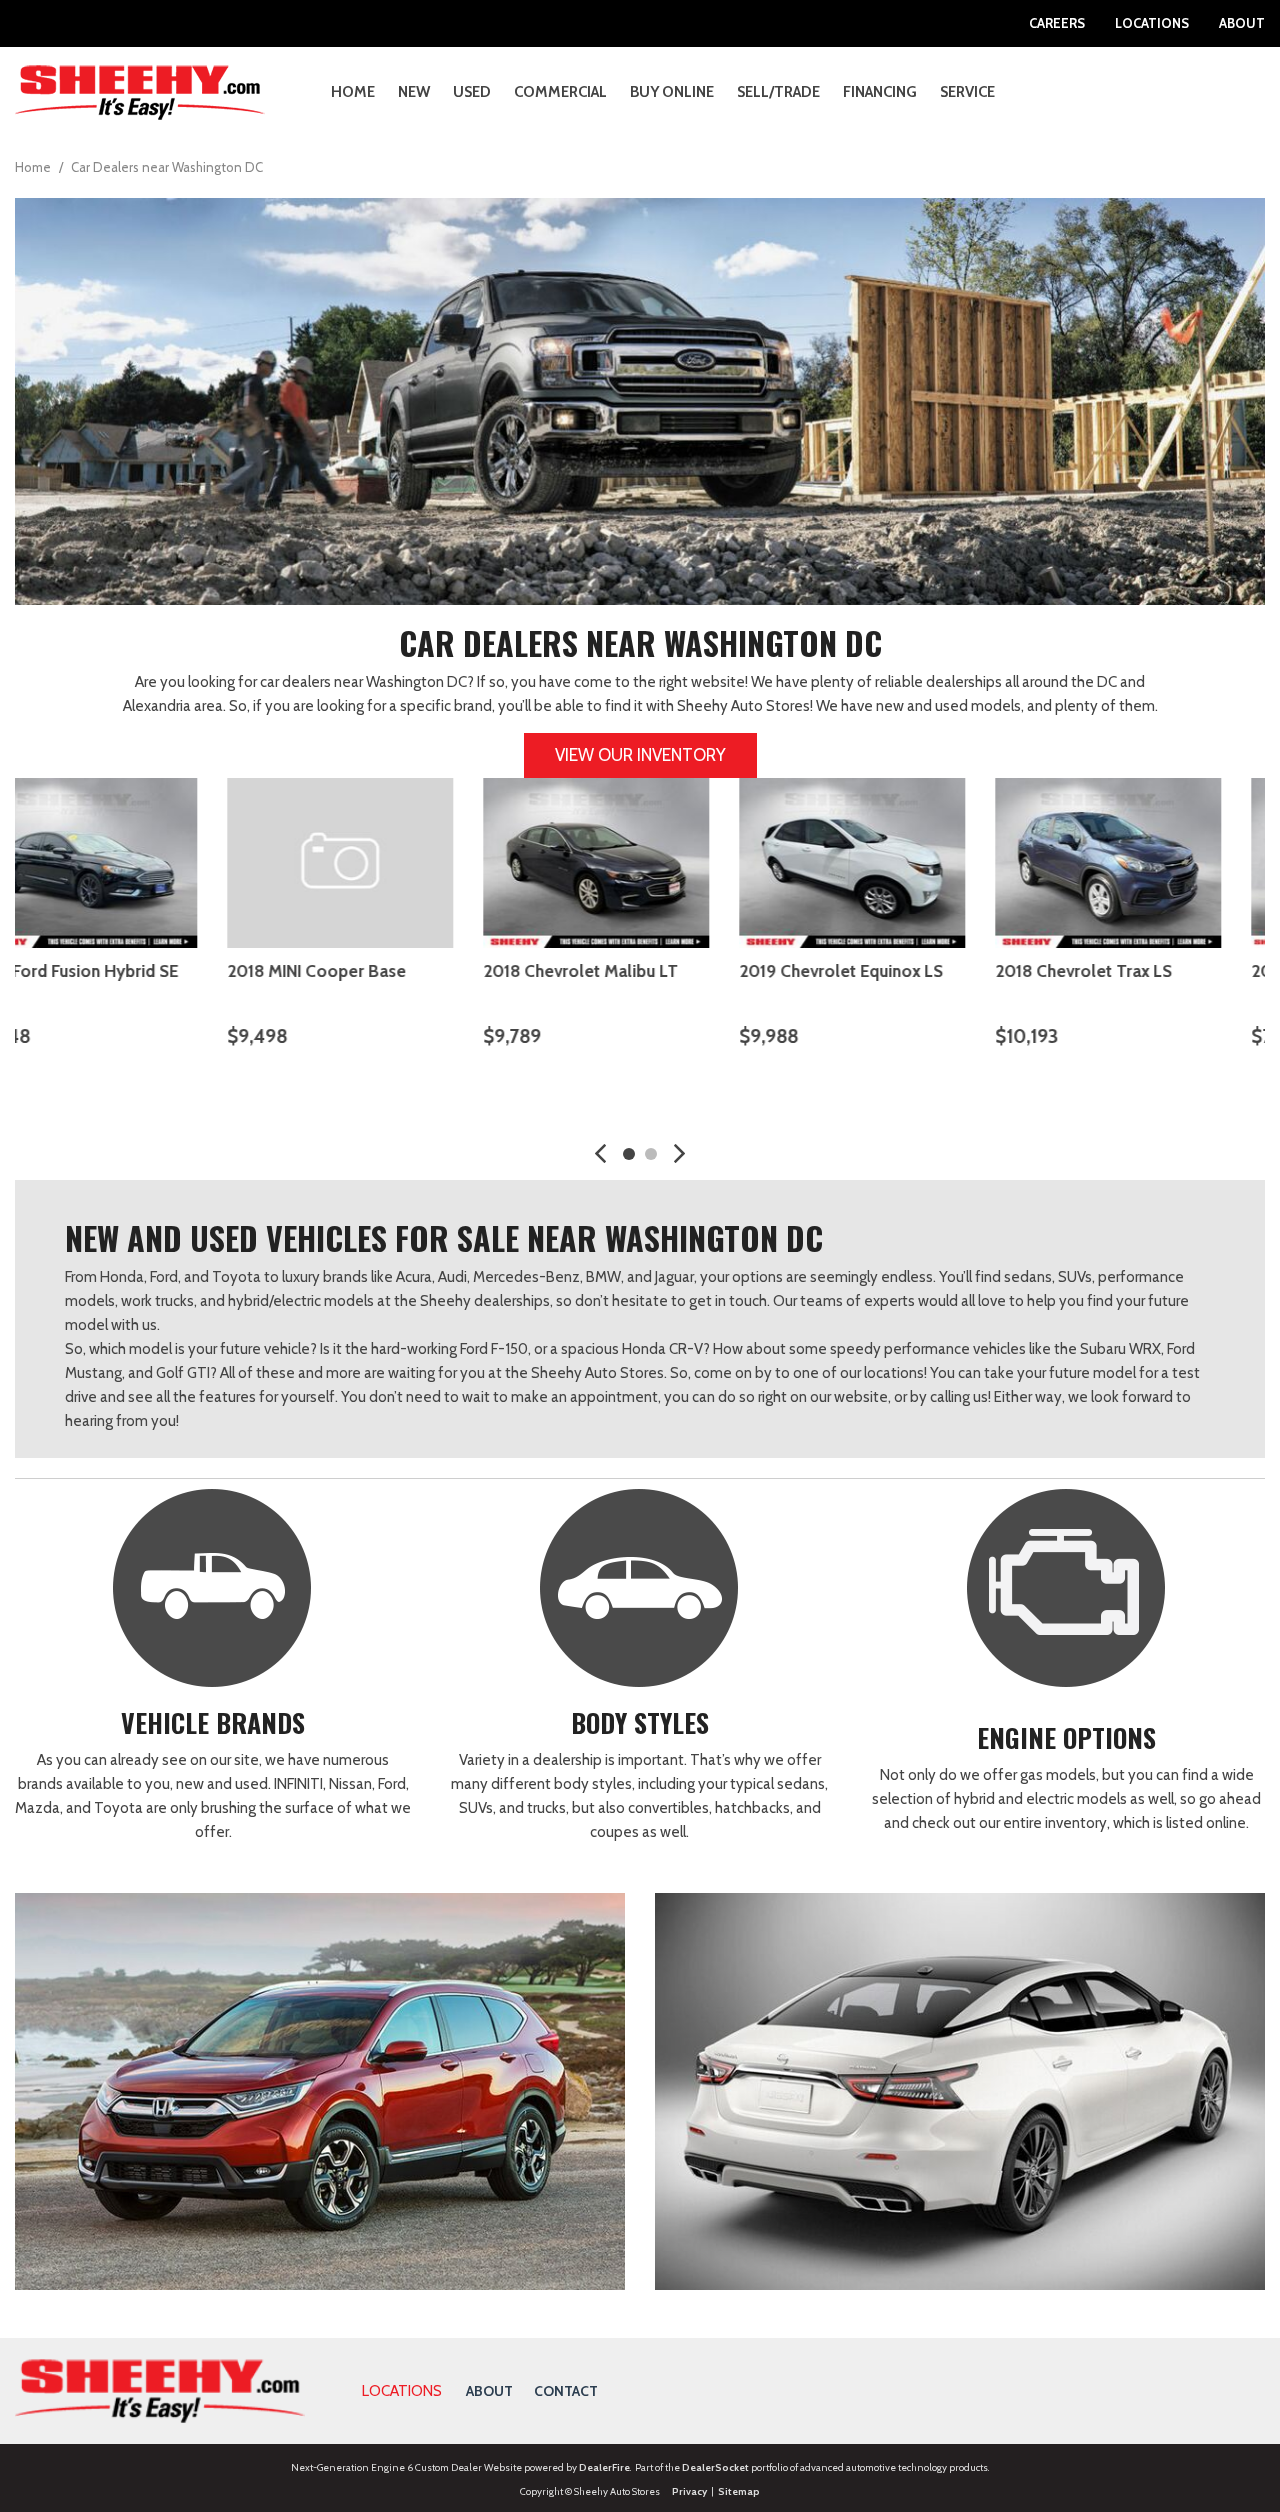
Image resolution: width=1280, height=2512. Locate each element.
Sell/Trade (778, 92)
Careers (1057, 23)
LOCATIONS (402, 2391)
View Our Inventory (640, 755)
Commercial (560, 92)
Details (74, 1087)
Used (472, 92)
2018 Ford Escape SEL (98, 971)
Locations (1152, 23)
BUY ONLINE (672, 92)
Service (967, 92)
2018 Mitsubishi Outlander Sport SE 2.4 (626, 984)
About (1242, 23)
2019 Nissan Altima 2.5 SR (367, 971)
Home (353, 92)
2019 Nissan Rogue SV (1123, 971)
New (414, 92)
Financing (880, 92)
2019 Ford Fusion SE (859, 971)
